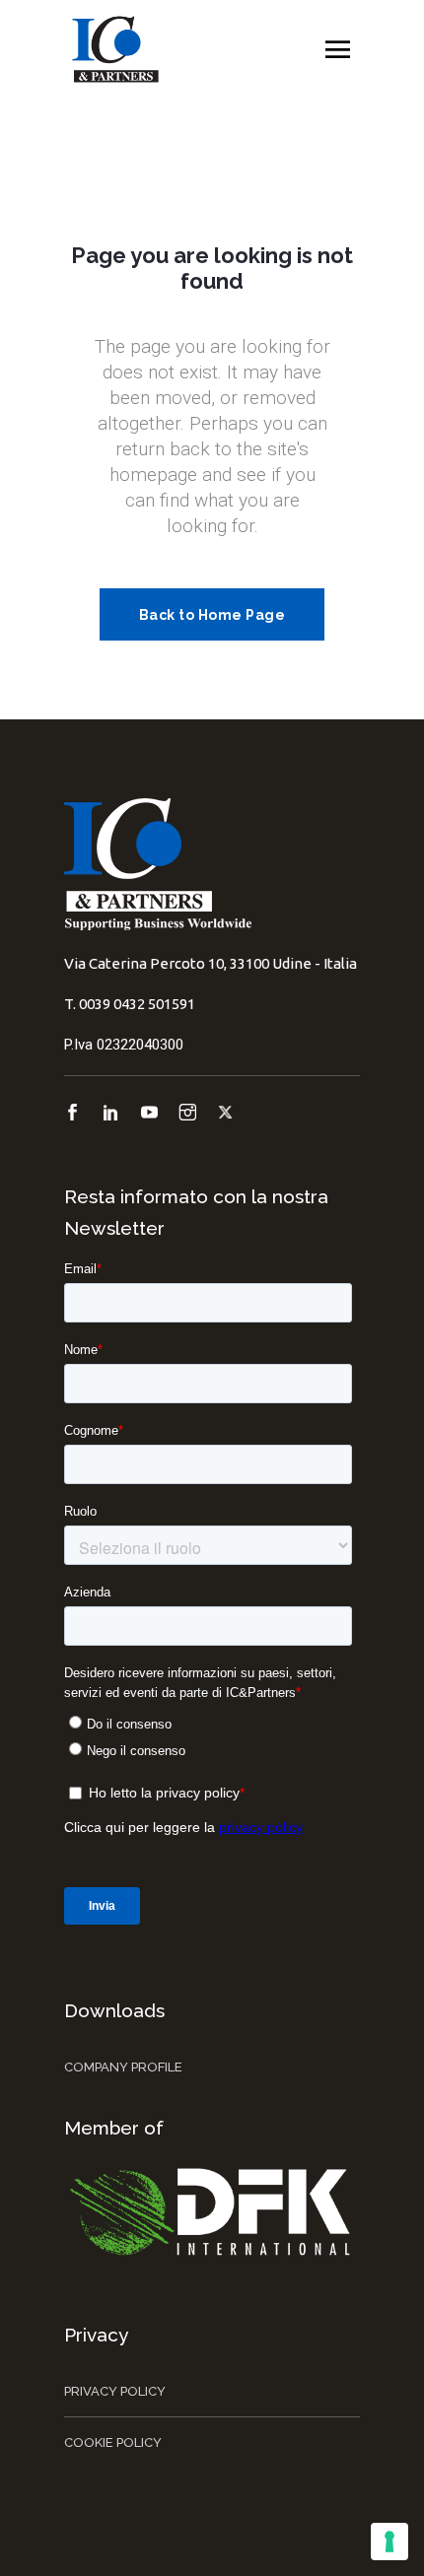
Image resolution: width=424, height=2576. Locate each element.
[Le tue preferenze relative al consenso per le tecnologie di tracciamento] (389, 2542)
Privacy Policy (115, 2391)
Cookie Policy (113, 2442)
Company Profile (123, 2067)
